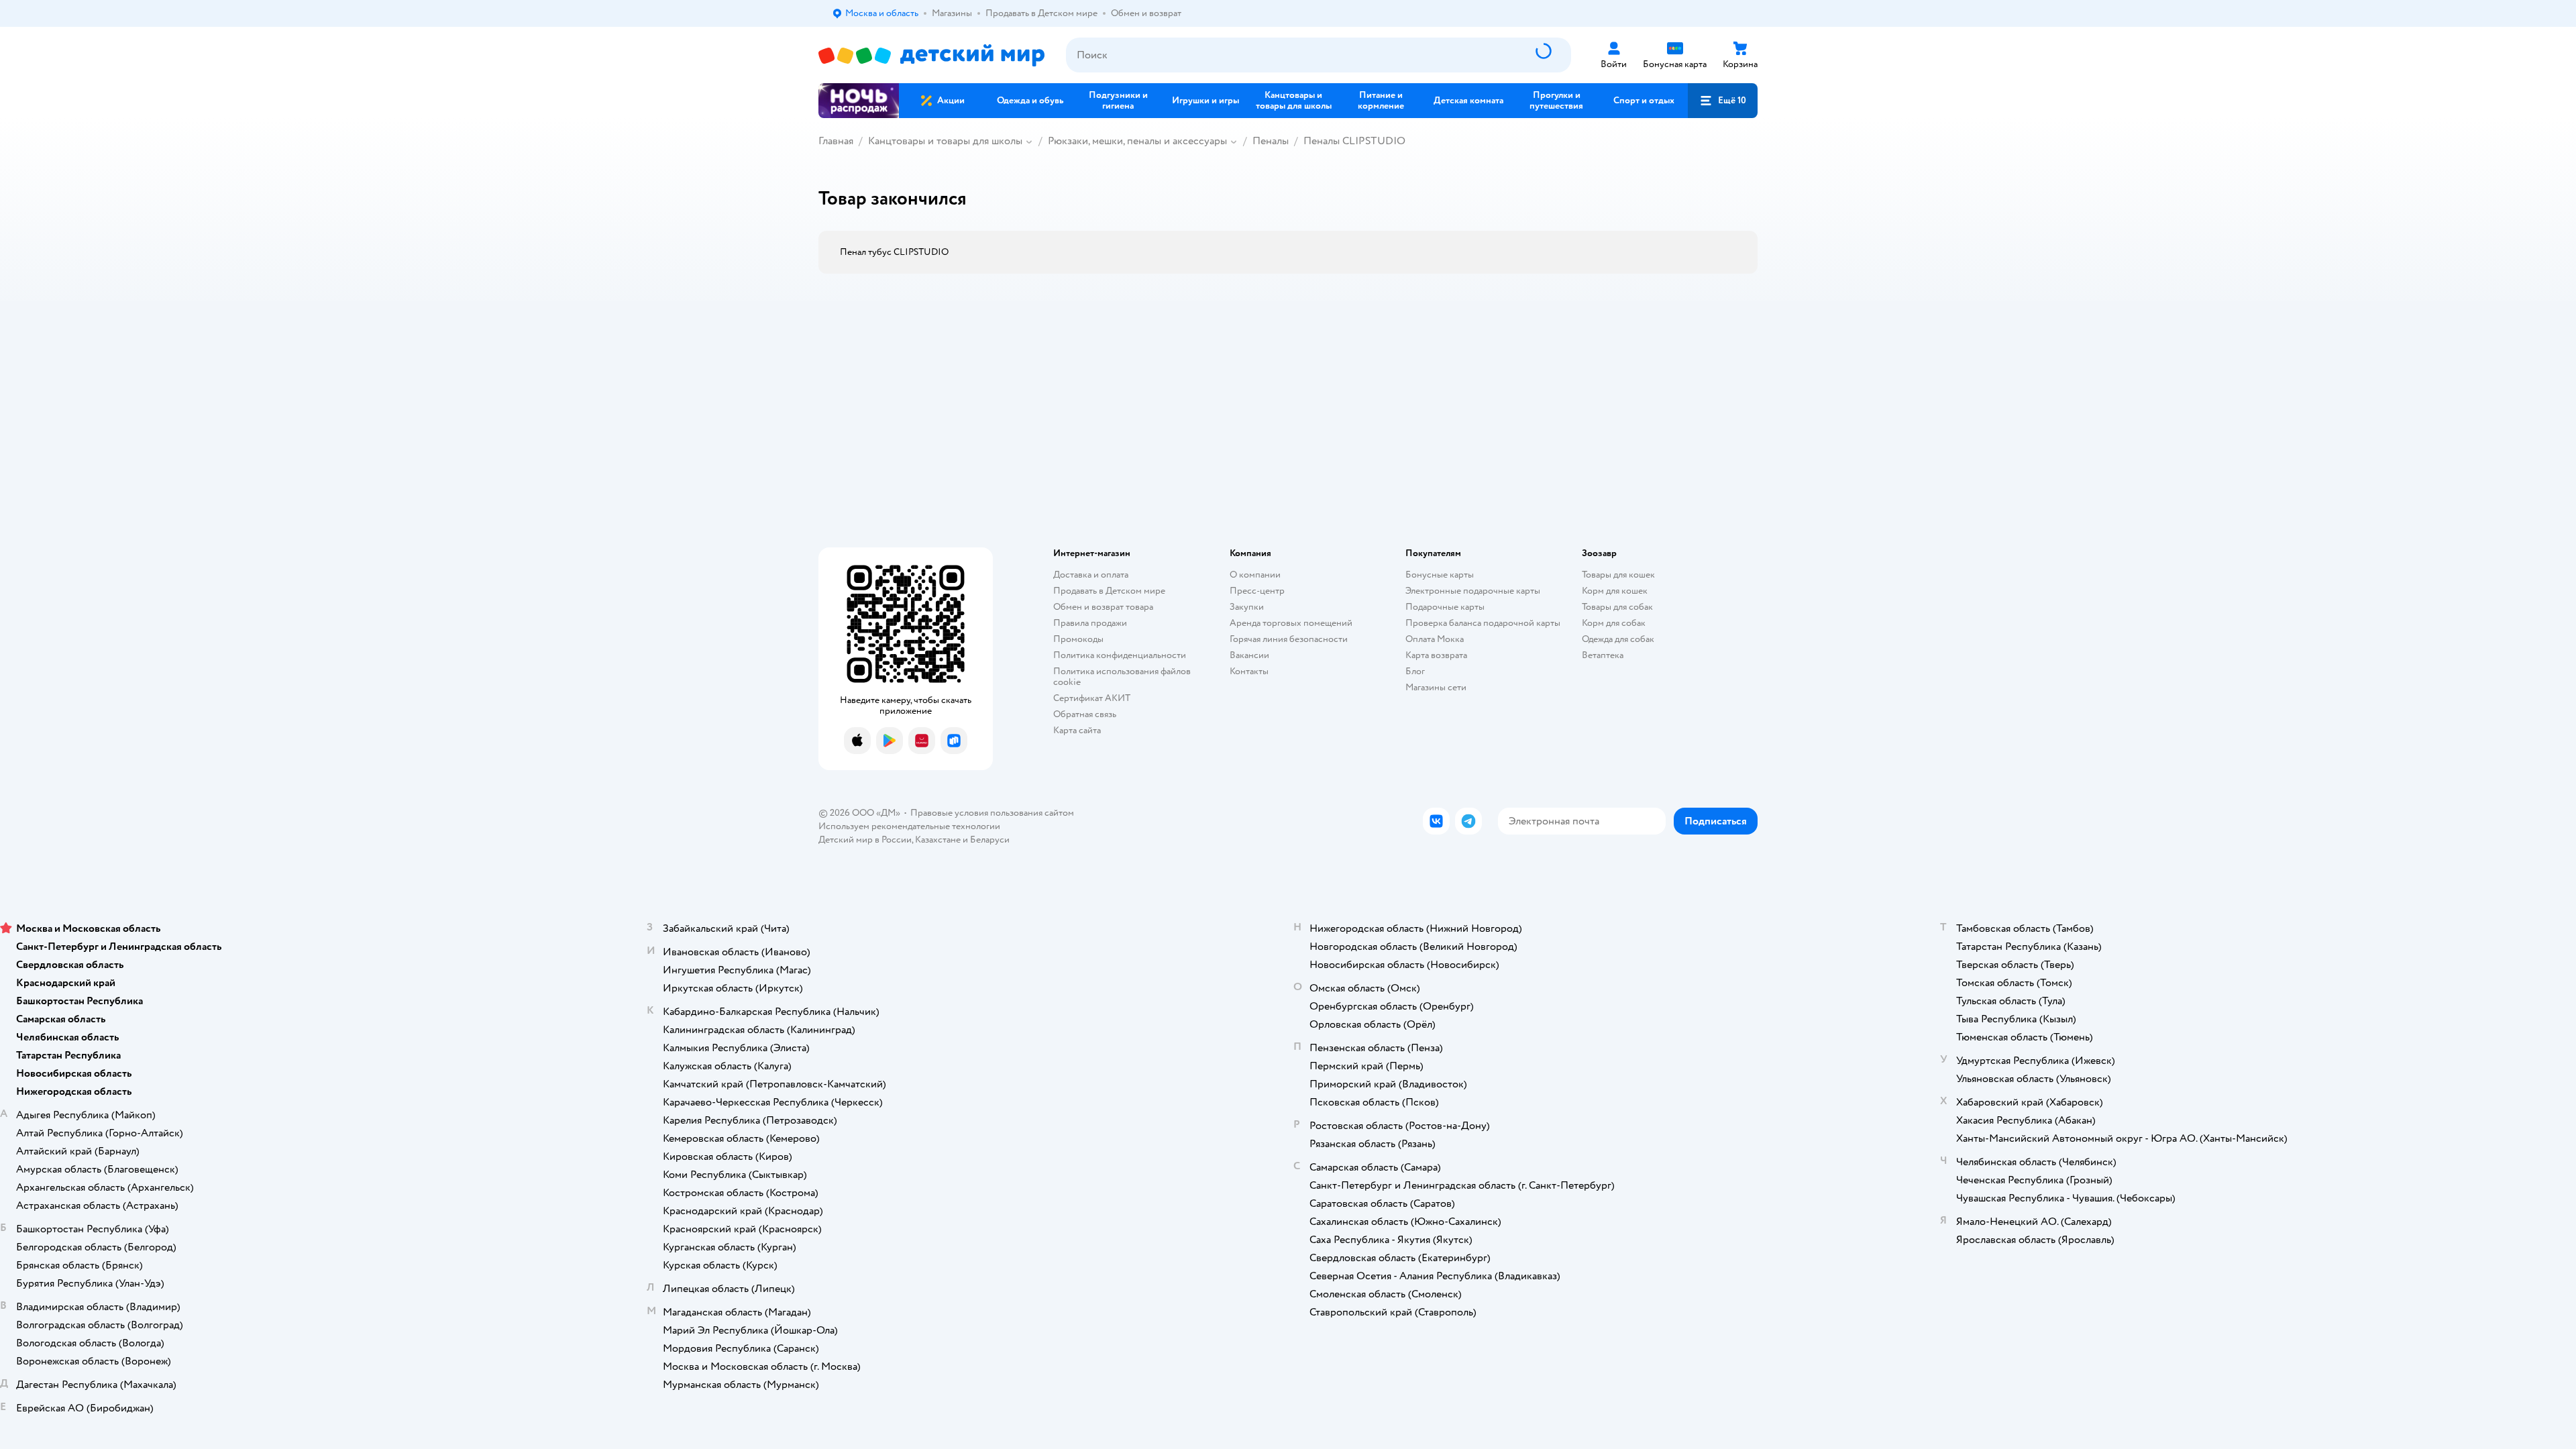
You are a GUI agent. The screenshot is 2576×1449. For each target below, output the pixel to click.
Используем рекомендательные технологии (909, 826)
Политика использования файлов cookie (1122, 677)
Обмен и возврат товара (1103, 607)
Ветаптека (1603, 655)
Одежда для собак (1618, 639)
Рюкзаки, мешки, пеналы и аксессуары (1137, 141)
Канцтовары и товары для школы (945, 141)
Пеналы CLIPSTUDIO (1354, 141)
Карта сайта (1077, 730)
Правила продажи (1090, 623)
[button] (1723, 101)
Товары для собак (1617, 607)
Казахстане (938, 840)
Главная (836, 141)
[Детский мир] (931, 55)
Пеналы (1271, 141)
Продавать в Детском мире (1109, 591)
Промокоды (1078, 639)
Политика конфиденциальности (1120, 655)
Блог (1415, 671)
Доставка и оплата (1091, 575)
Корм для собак (1614, 623)
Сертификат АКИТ (1092, 698)
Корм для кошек (1615, 591)
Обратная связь (1085, 714)
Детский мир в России (865, 840)
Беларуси (990, 840)
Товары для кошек (1618, 575)
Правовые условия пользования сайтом (992, 813)
